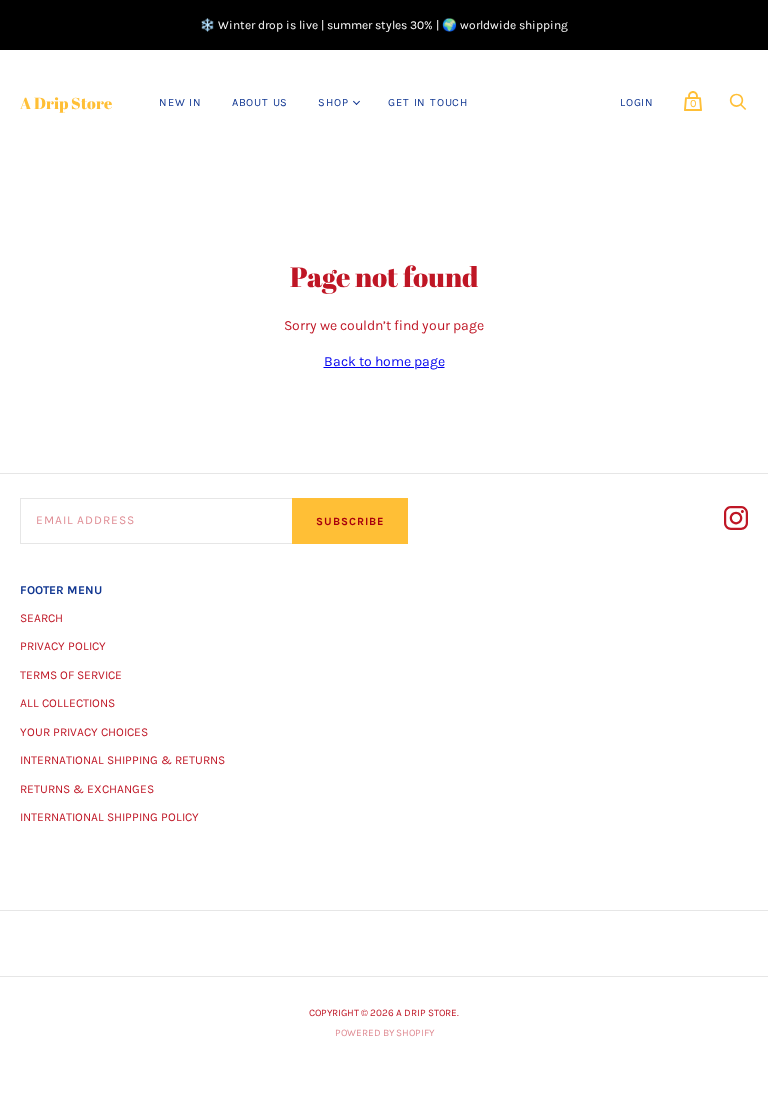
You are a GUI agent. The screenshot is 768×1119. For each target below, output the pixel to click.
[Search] (738, 107)
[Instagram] (736, 521)
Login (637, 102)
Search (41, 618)
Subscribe (350, 521)
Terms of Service (71, 675)
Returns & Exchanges (87, 789)
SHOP (333, 102)
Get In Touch (428, 102)
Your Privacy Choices (84, 732)
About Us (260, 102)
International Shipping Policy (109, 817)
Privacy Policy (63, 646)
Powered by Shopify (384, 1033)
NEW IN (180, 102)
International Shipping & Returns (122, 760)
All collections (67, 703)
